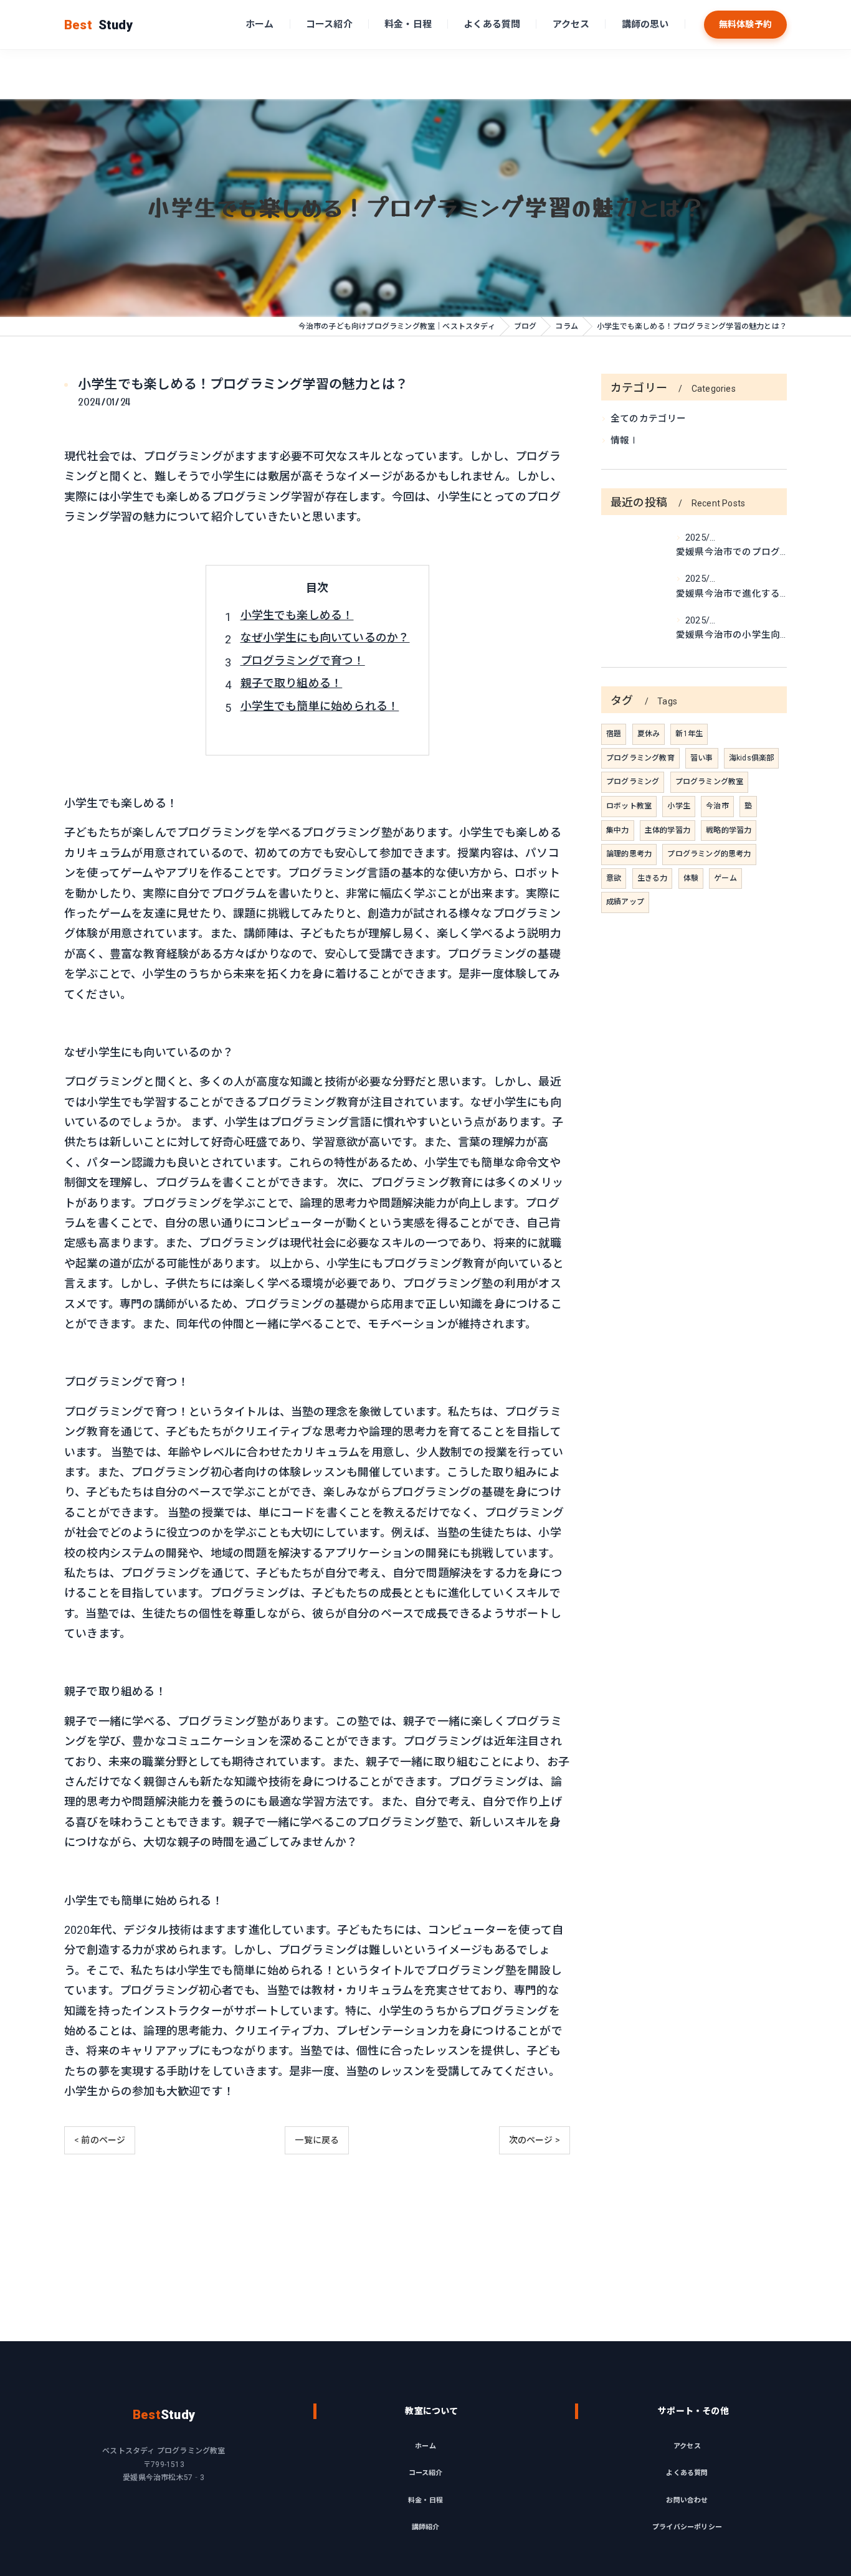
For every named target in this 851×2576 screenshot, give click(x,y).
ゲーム (725, 878)
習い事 (702, 758)
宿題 (614, 734)
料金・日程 (408, 24)
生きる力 (653, 878)
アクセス (571, 24)
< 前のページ (100, 2140)
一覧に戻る (317, 2140)
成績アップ (625, 902)
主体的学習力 (668, 830)
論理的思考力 (629, 854)
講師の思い (645, 24)
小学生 (679, 806)
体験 (691, 878)
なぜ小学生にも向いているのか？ (325, 637)
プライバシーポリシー (687, 2527)
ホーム (260, 24)
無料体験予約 (745, 24)
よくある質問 (492, 24)
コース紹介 (329, 24)
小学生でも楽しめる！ (297, 615)
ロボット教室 (629, 806)
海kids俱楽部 (752, 758)
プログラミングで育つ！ (303, 661)
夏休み (649, 734)
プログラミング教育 (640, 758)
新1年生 (689, 734)
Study (98, 25)
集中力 (618, 830)
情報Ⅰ (625, 441)
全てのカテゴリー (649, 419)
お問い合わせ (687, 2500)
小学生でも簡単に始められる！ (320, 706)
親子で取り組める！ (292, 683)
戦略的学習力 (729, 830)
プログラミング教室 (710, 782)
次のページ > (535, 2140)
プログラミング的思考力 (709, 854)
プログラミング (633, 782)
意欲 (614, 878)
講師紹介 (426, 2527)
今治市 (717, 806)
